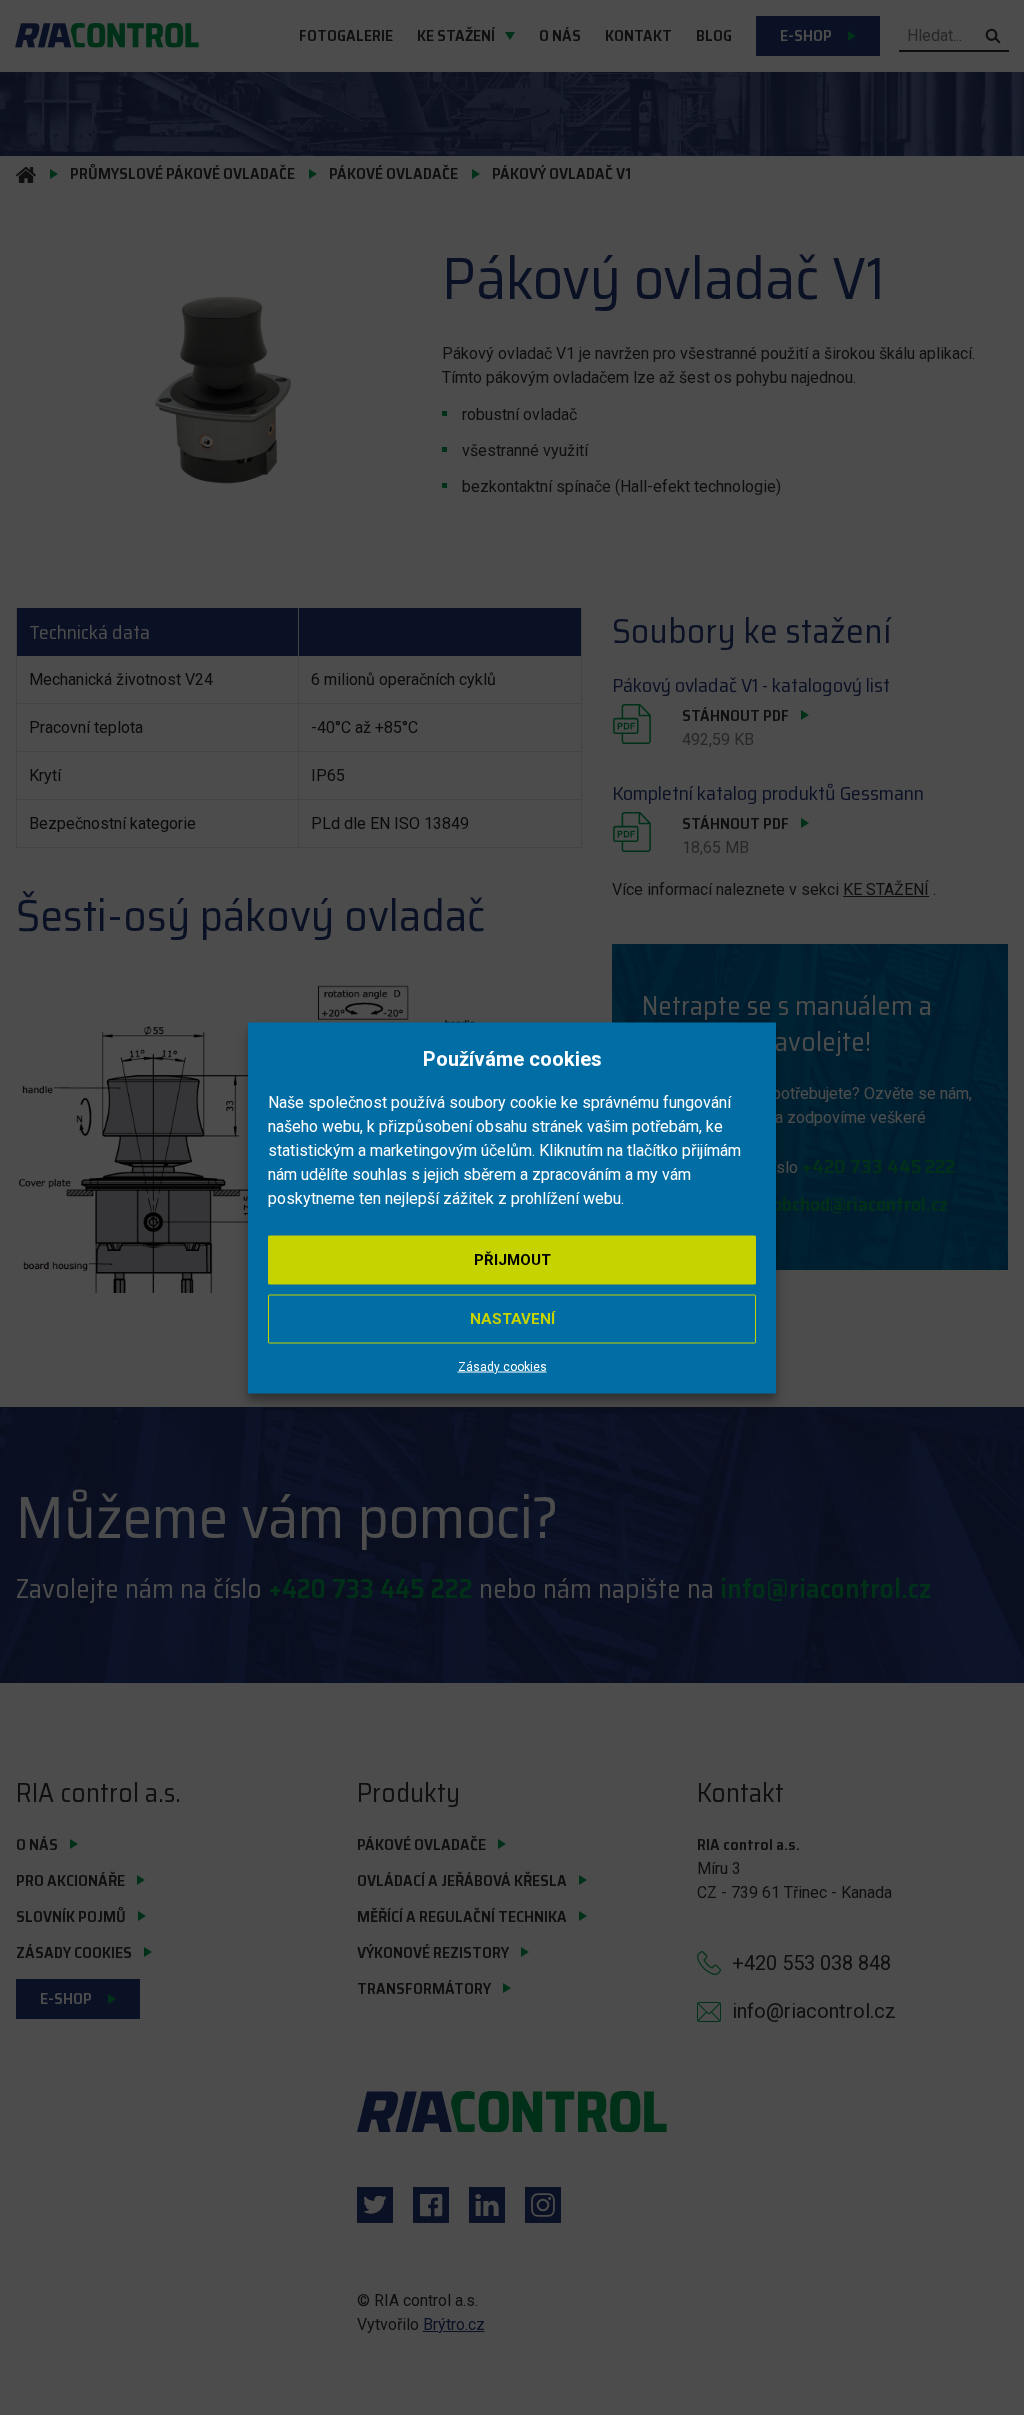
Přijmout (512, 1259)
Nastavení (512, 1318)
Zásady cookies (502, 1366)
